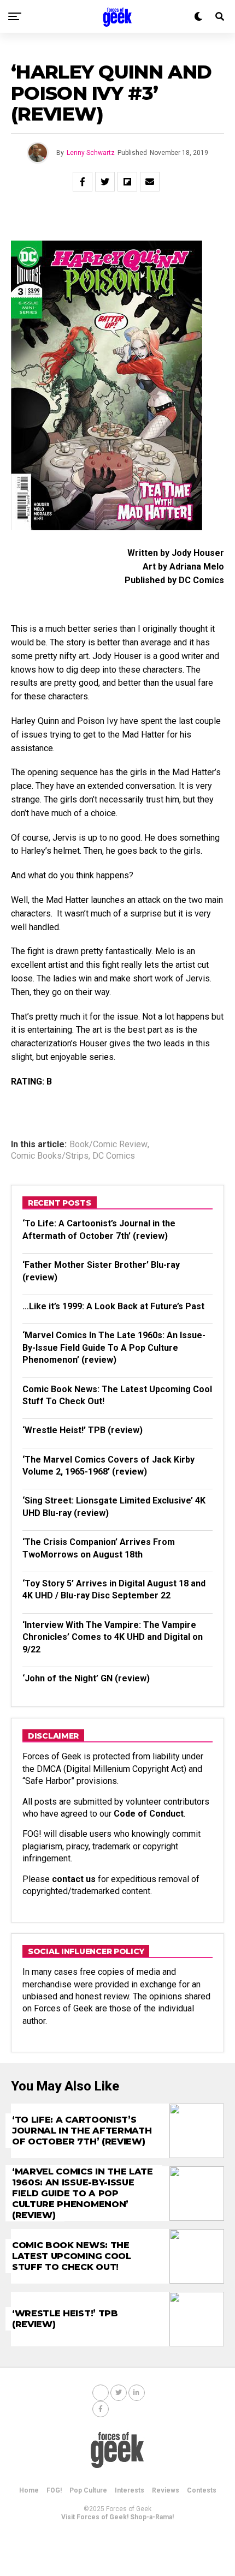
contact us (74, 1879)
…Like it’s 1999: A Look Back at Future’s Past (113, 1306)
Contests (202, 2490)
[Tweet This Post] (105, 182)
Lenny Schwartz (91, 153)
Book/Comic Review (108, 1145)
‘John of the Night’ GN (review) (86, 1678)
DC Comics (114, 1156)
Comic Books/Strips (50, 1156)
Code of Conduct (149, 1814)
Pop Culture (88, 2490)
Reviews (166, 2490)
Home (29, 2490)
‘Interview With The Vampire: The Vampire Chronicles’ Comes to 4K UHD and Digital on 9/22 (113, 1637)
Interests (130, 2490)
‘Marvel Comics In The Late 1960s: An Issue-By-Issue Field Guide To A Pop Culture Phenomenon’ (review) (114, 1347)
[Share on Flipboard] (127, 182)
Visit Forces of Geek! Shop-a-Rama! (117, 2517)
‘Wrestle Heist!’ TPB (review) (83, 1430)
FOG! (54, 2490)
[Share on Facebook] (83, 182)
